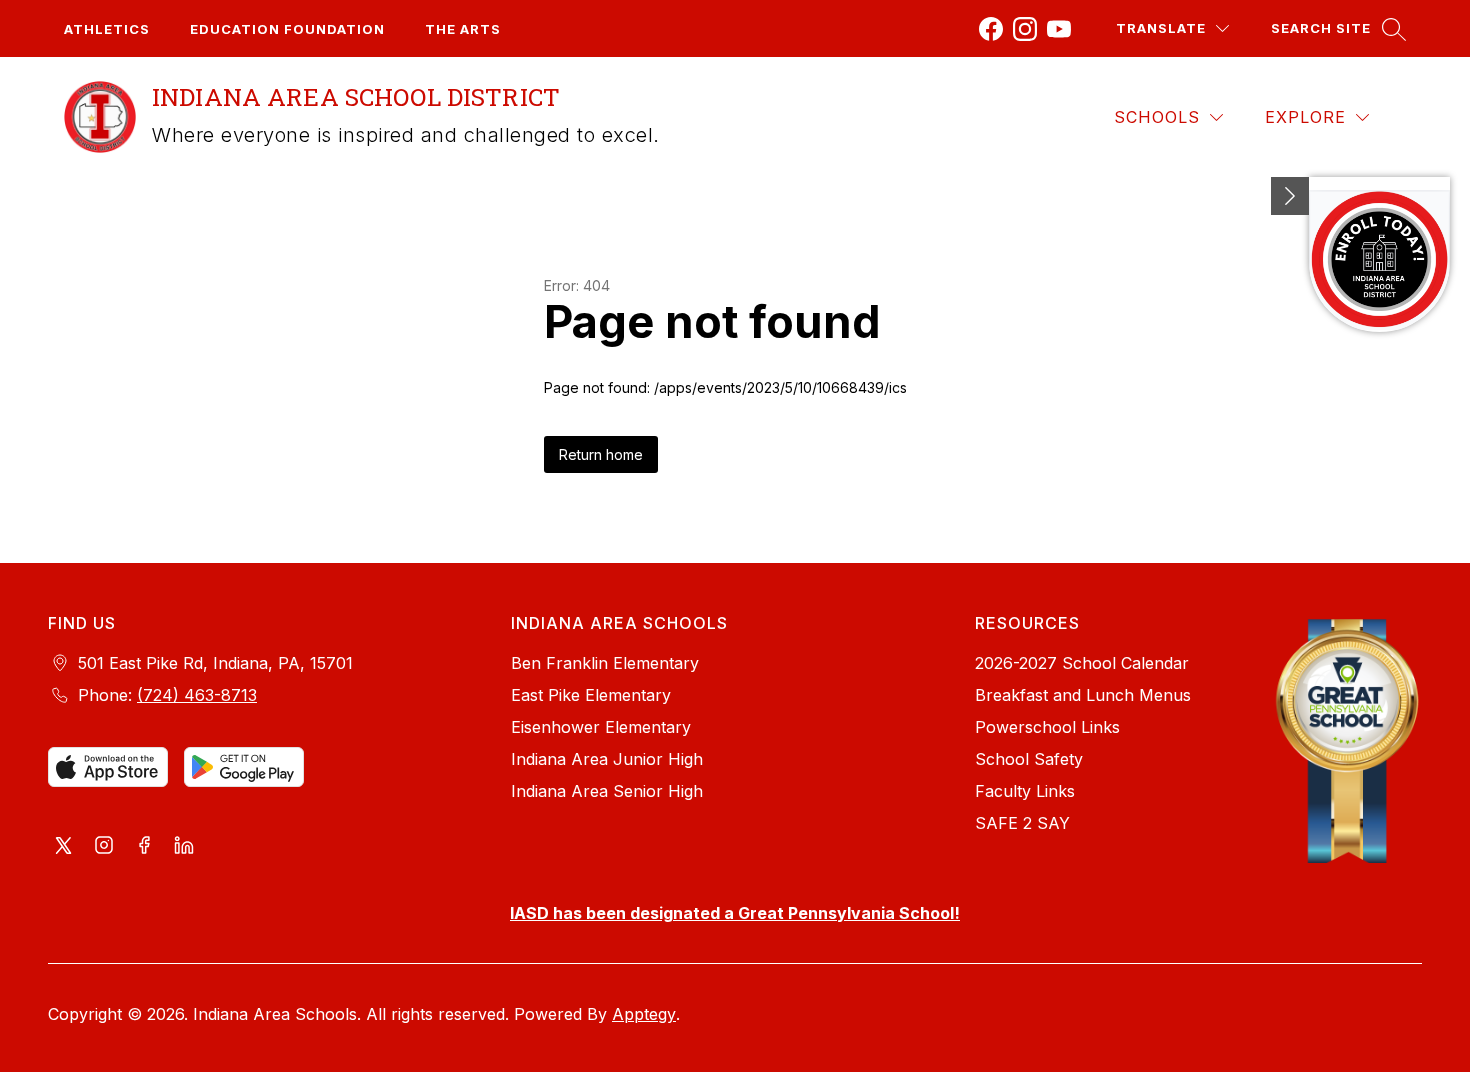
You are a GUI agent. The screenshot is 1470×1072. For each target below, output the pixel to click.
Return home (601, 454)
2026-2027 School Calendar (1082, 663)
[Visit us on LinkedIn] (184, 847)
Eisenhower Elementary (601, 727)
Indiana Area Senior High (607, 791)
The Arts (463, 29)
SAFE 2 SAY (1022, 823)
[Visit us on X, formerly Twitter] (64, 847)
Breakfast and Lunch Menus (1083, 695)
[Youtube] (1059, 29)
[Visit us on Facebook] (144, 847)
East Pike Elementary (591, 695)
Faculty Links (1025, 791)
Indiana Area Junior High (607, 759)
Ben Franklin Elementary (605, 663)
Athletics (107, 29)
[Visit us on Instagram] (104, 847)
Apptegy (644, 1014)
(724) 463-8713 (197, 695)
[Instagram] (1025, 29)
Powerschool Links (1047, 727)
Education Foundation (287, 29)
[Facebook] (991, 29)
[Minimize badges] (1290, 196)
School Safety (1029, 759)
